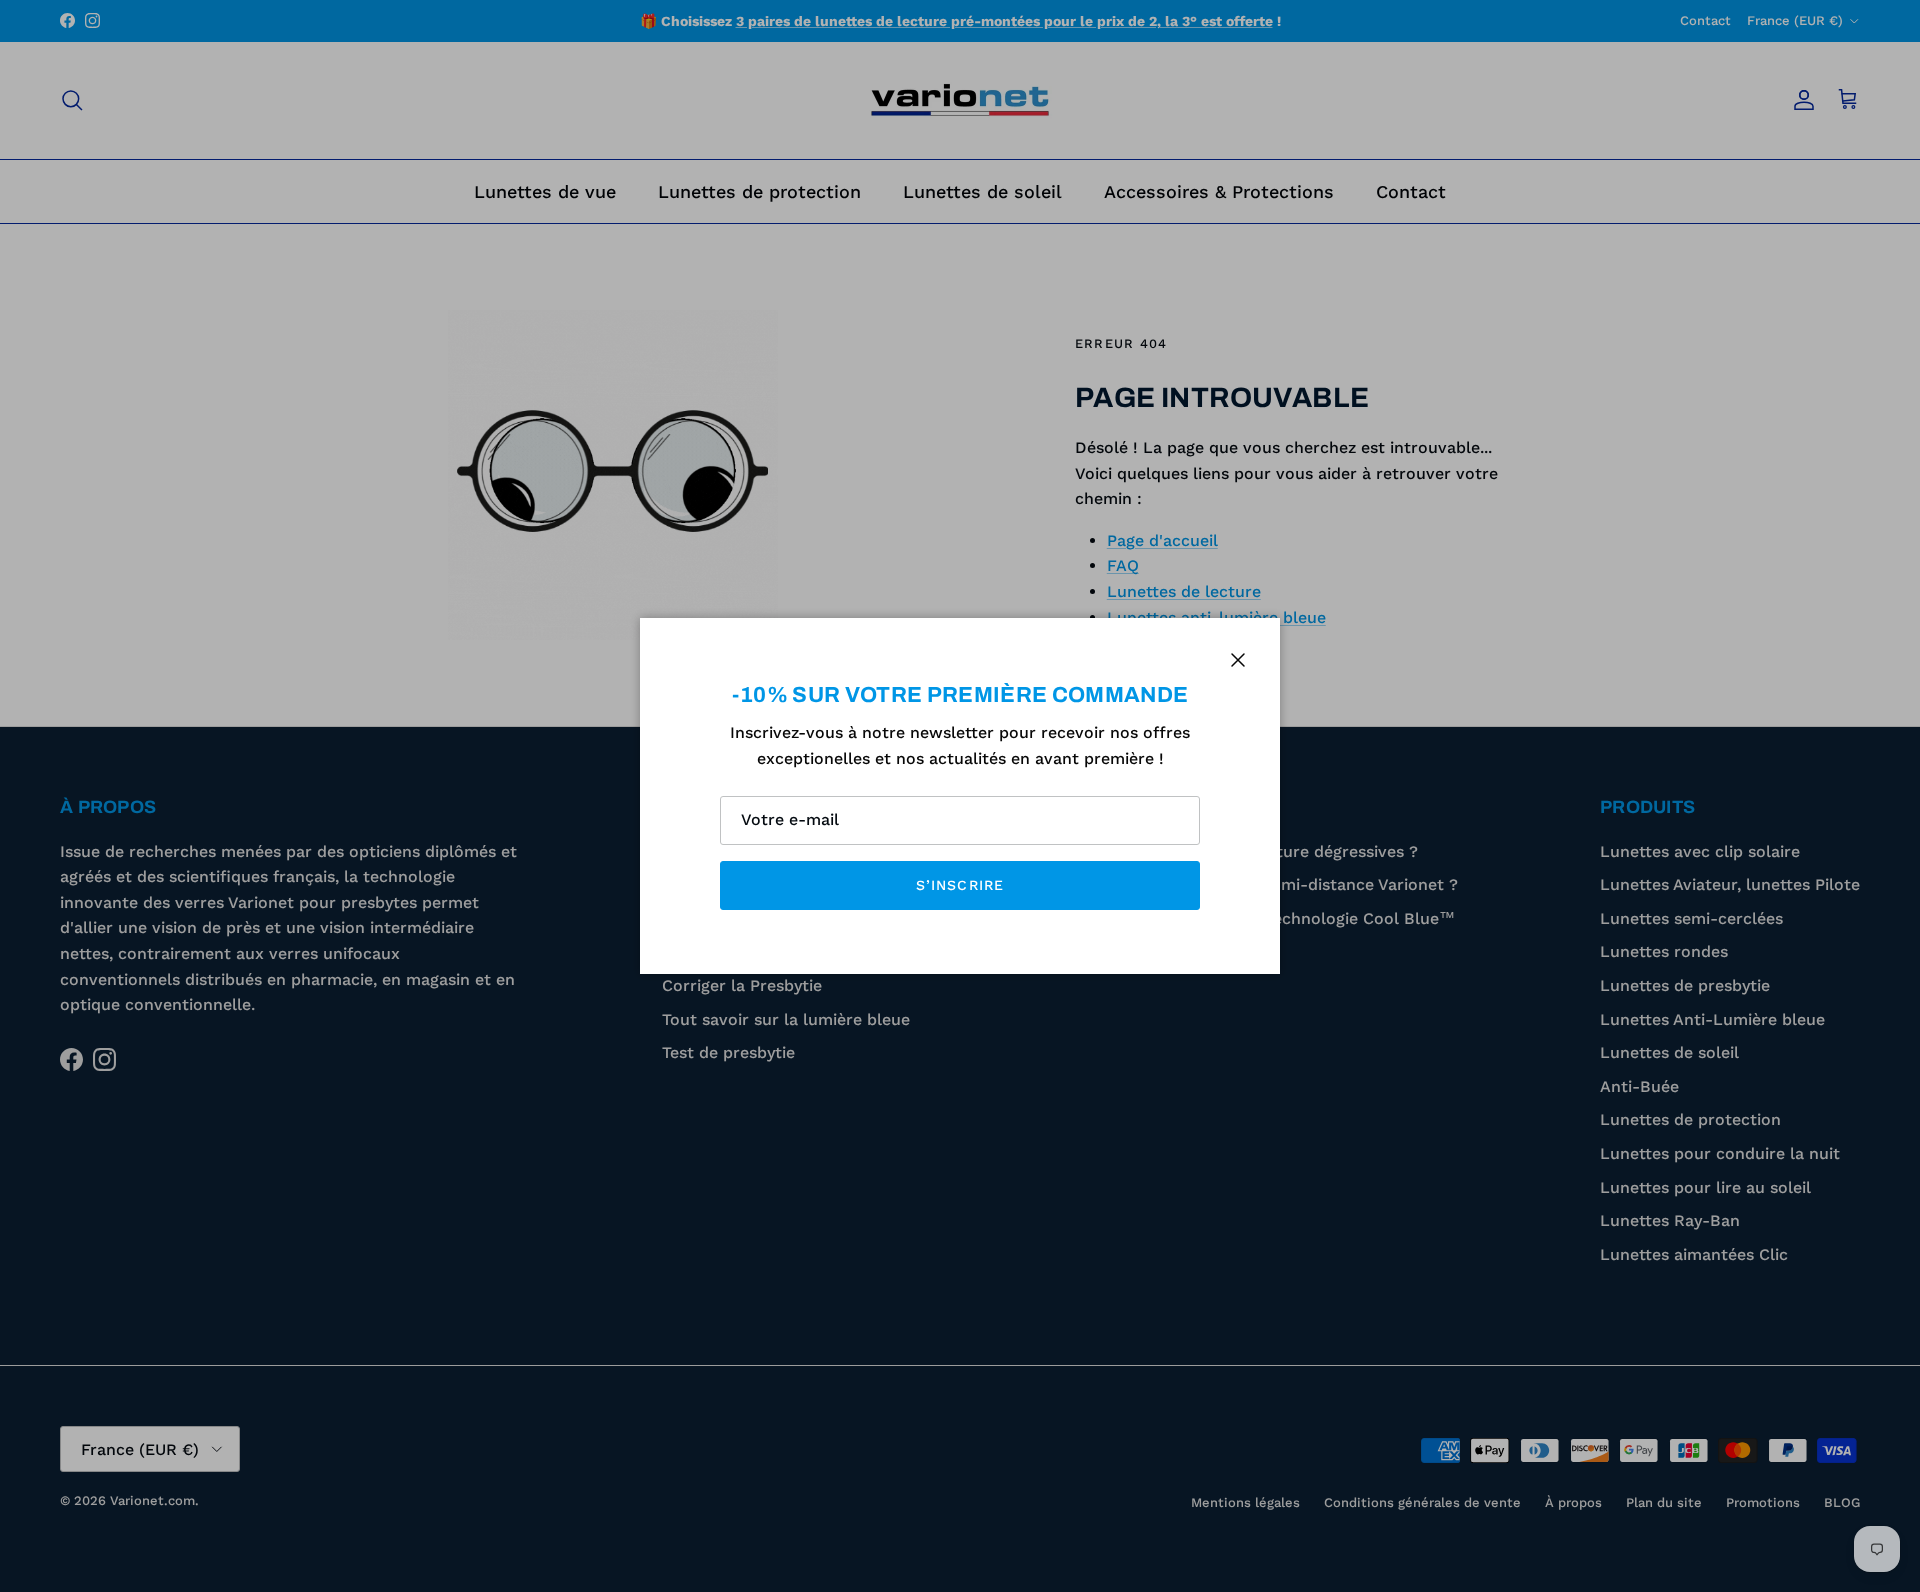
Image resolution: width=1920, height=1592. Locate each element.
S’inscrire (960, 885)
